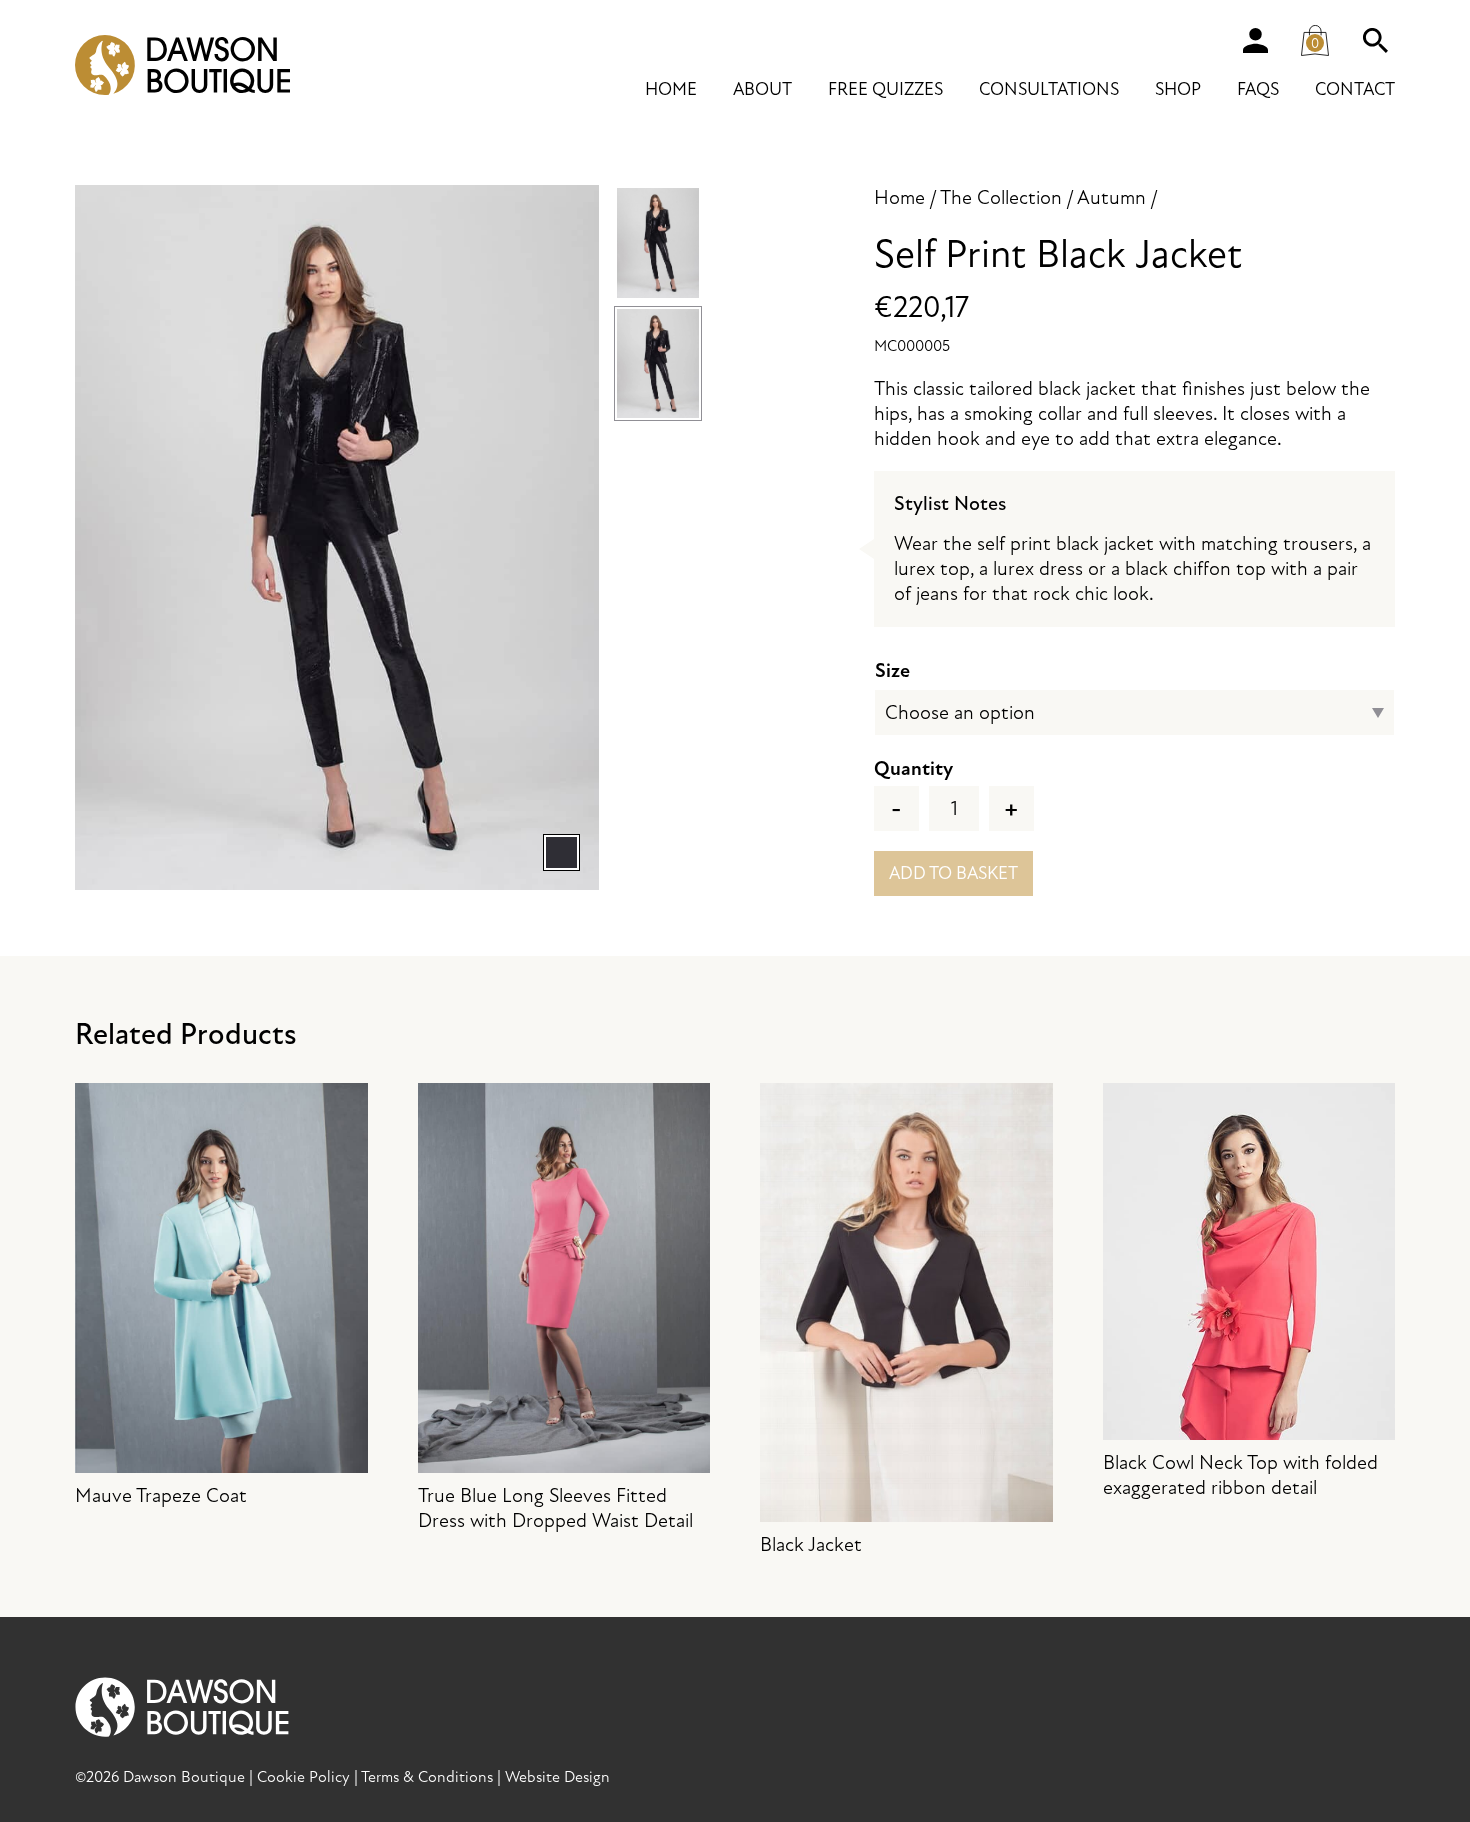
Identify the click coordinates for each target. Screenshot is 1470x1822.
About (762, 89)
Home (671, 89)
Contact (1355, 89)
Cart (1323, 36)
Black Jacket (811, 1544)
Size (892, 670)
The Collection (1001, 197)
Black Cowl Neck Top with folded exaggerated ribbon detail (1240, 1475)
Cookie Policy (303, 1777)
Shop (1178, 89)
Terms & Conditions (427, 1777)
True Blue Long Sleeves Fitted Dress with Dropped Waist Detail (555, 1508)
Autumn (1111, 197)
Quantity (913, 768)
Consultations (1049, 89)
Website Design (557, 1777)
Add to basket (953, 873)
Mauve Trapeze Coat (161, 1495)
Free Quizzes (885, 89)
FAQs (1258, 89)
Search (1375, 40)
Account (1255, 40)
